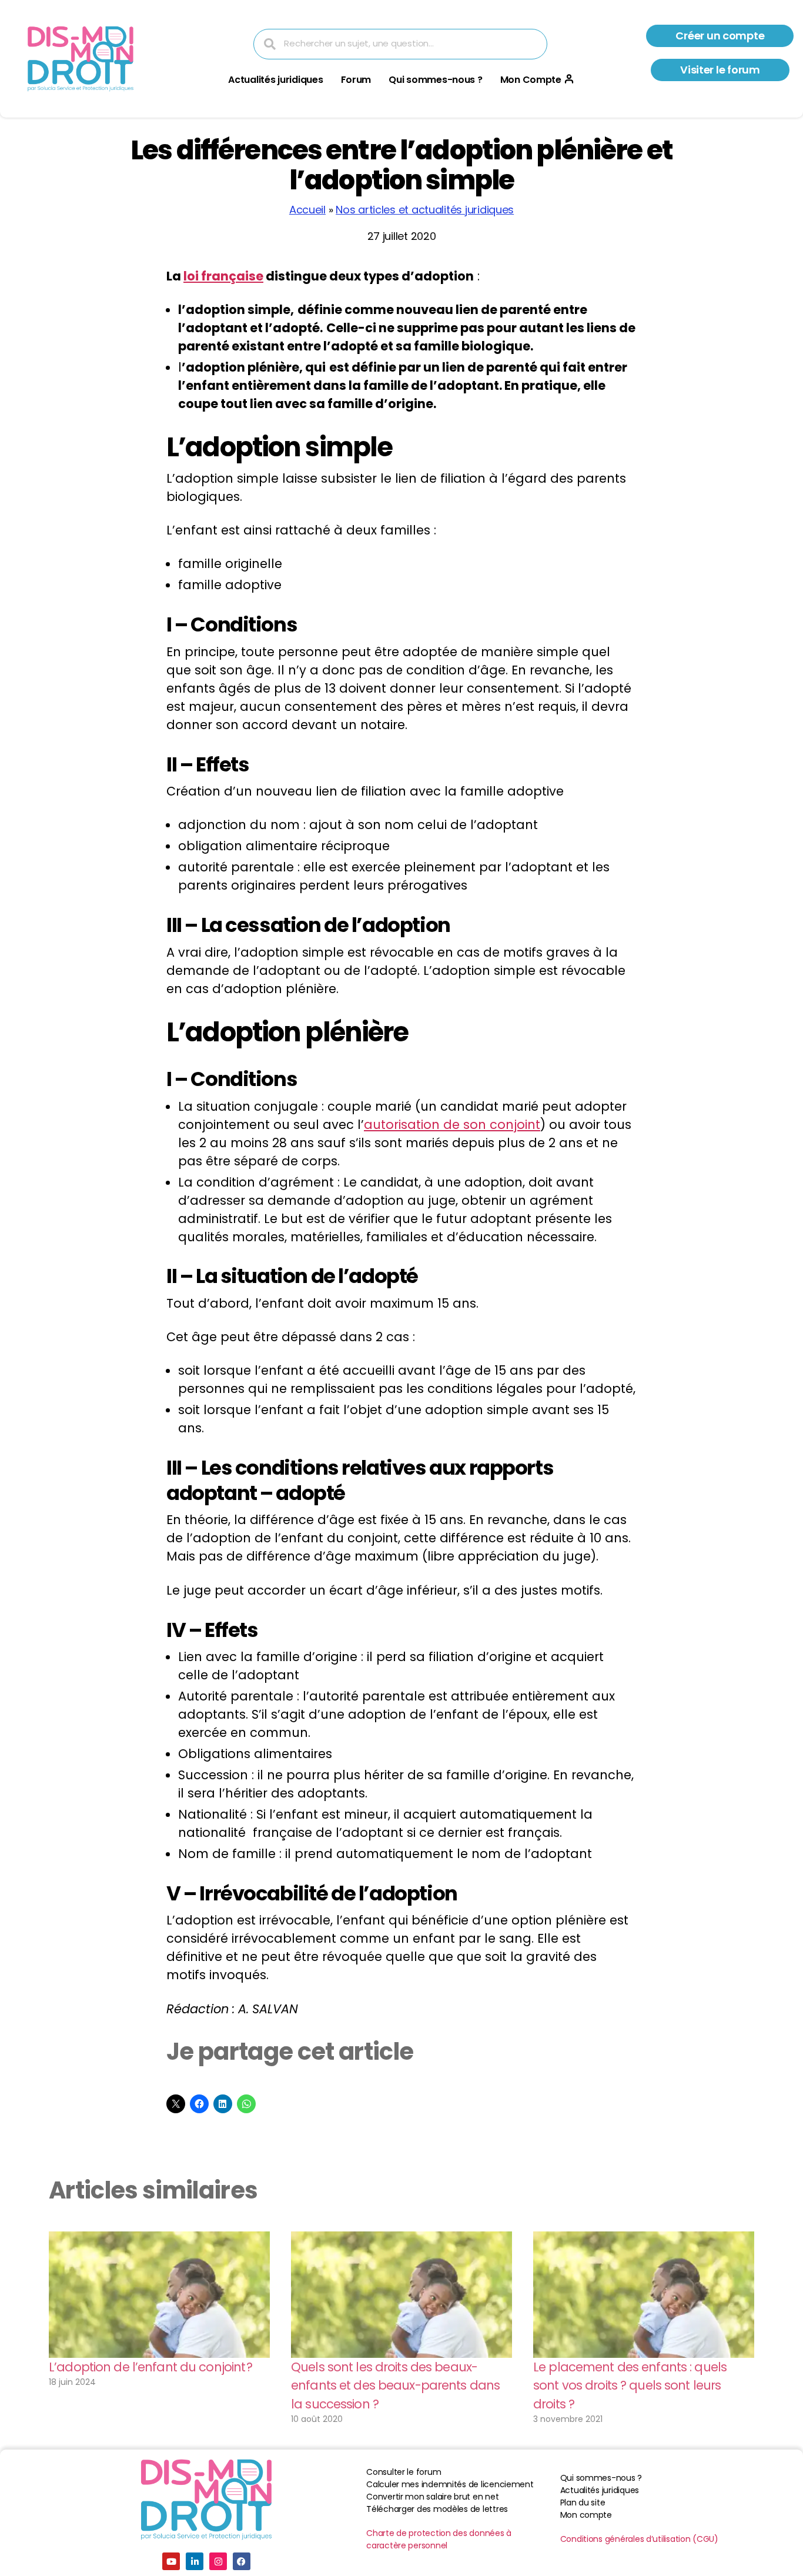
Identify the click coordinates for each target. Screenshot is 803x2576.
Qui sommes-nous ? (435, 80)
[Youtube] (171, 2561)
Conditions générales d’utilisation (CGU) (639, 2539)
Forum (356, 80)
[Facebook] (242, 2561)
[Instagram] (218, 2561)
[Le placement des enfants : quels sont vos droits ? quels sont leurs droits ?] (644, 2295)
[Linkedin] (195, 2561)
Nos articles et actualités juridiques (425, 210)
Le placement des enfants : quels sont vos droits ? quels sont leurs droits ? (630, 2385)
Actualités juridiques (275, 80)
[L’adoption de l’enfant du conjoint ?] (159, 2295)
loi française (223, 276)
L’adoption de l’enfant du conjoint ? (151, 2367)
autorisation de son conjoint (452, 1125)
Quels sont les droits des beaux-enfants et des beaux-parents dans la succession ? (395, 2385)
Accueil (307, 210)
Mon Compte (531, 80)
